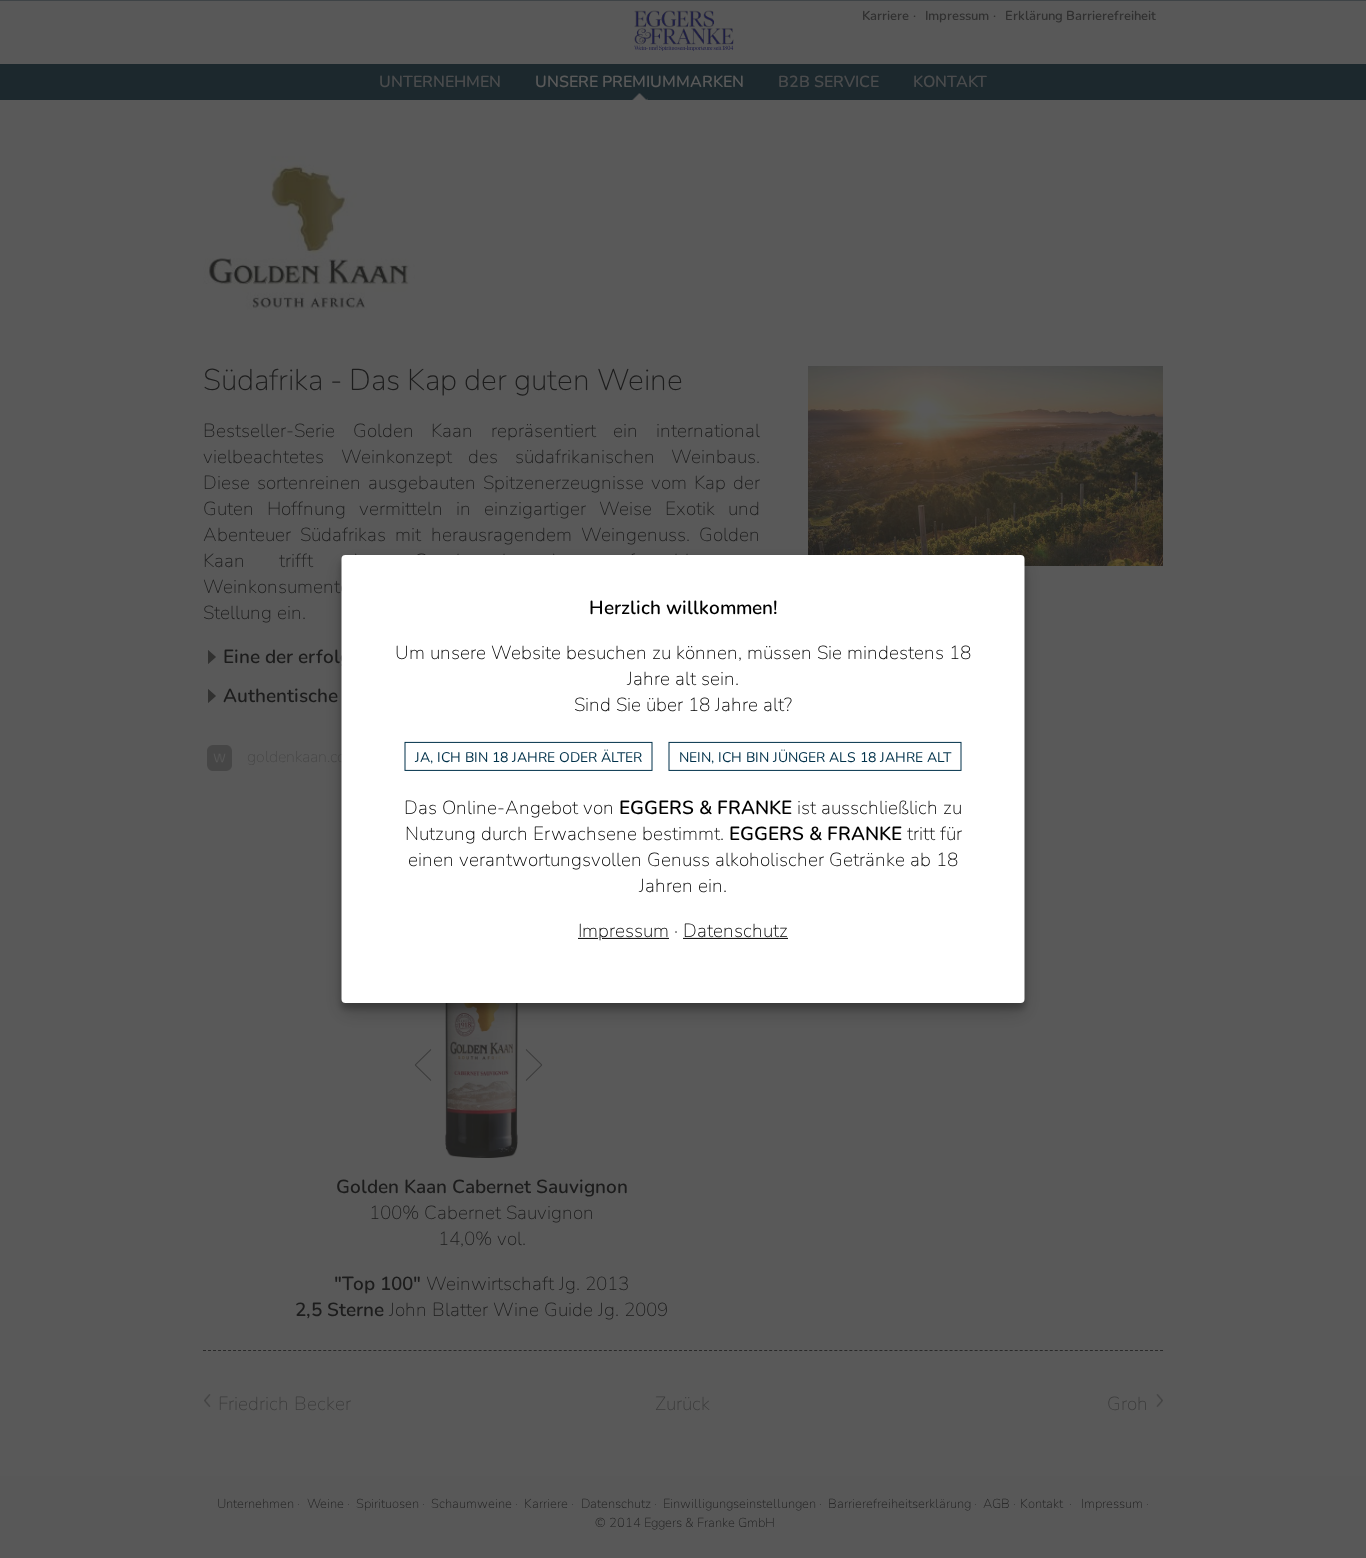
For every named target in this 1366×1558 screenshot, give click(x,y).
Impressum (623, 931)
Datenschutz (735, 931)
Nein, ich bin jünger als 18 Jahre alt (815, 757)
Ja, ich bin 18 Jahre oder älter (528, 757)
